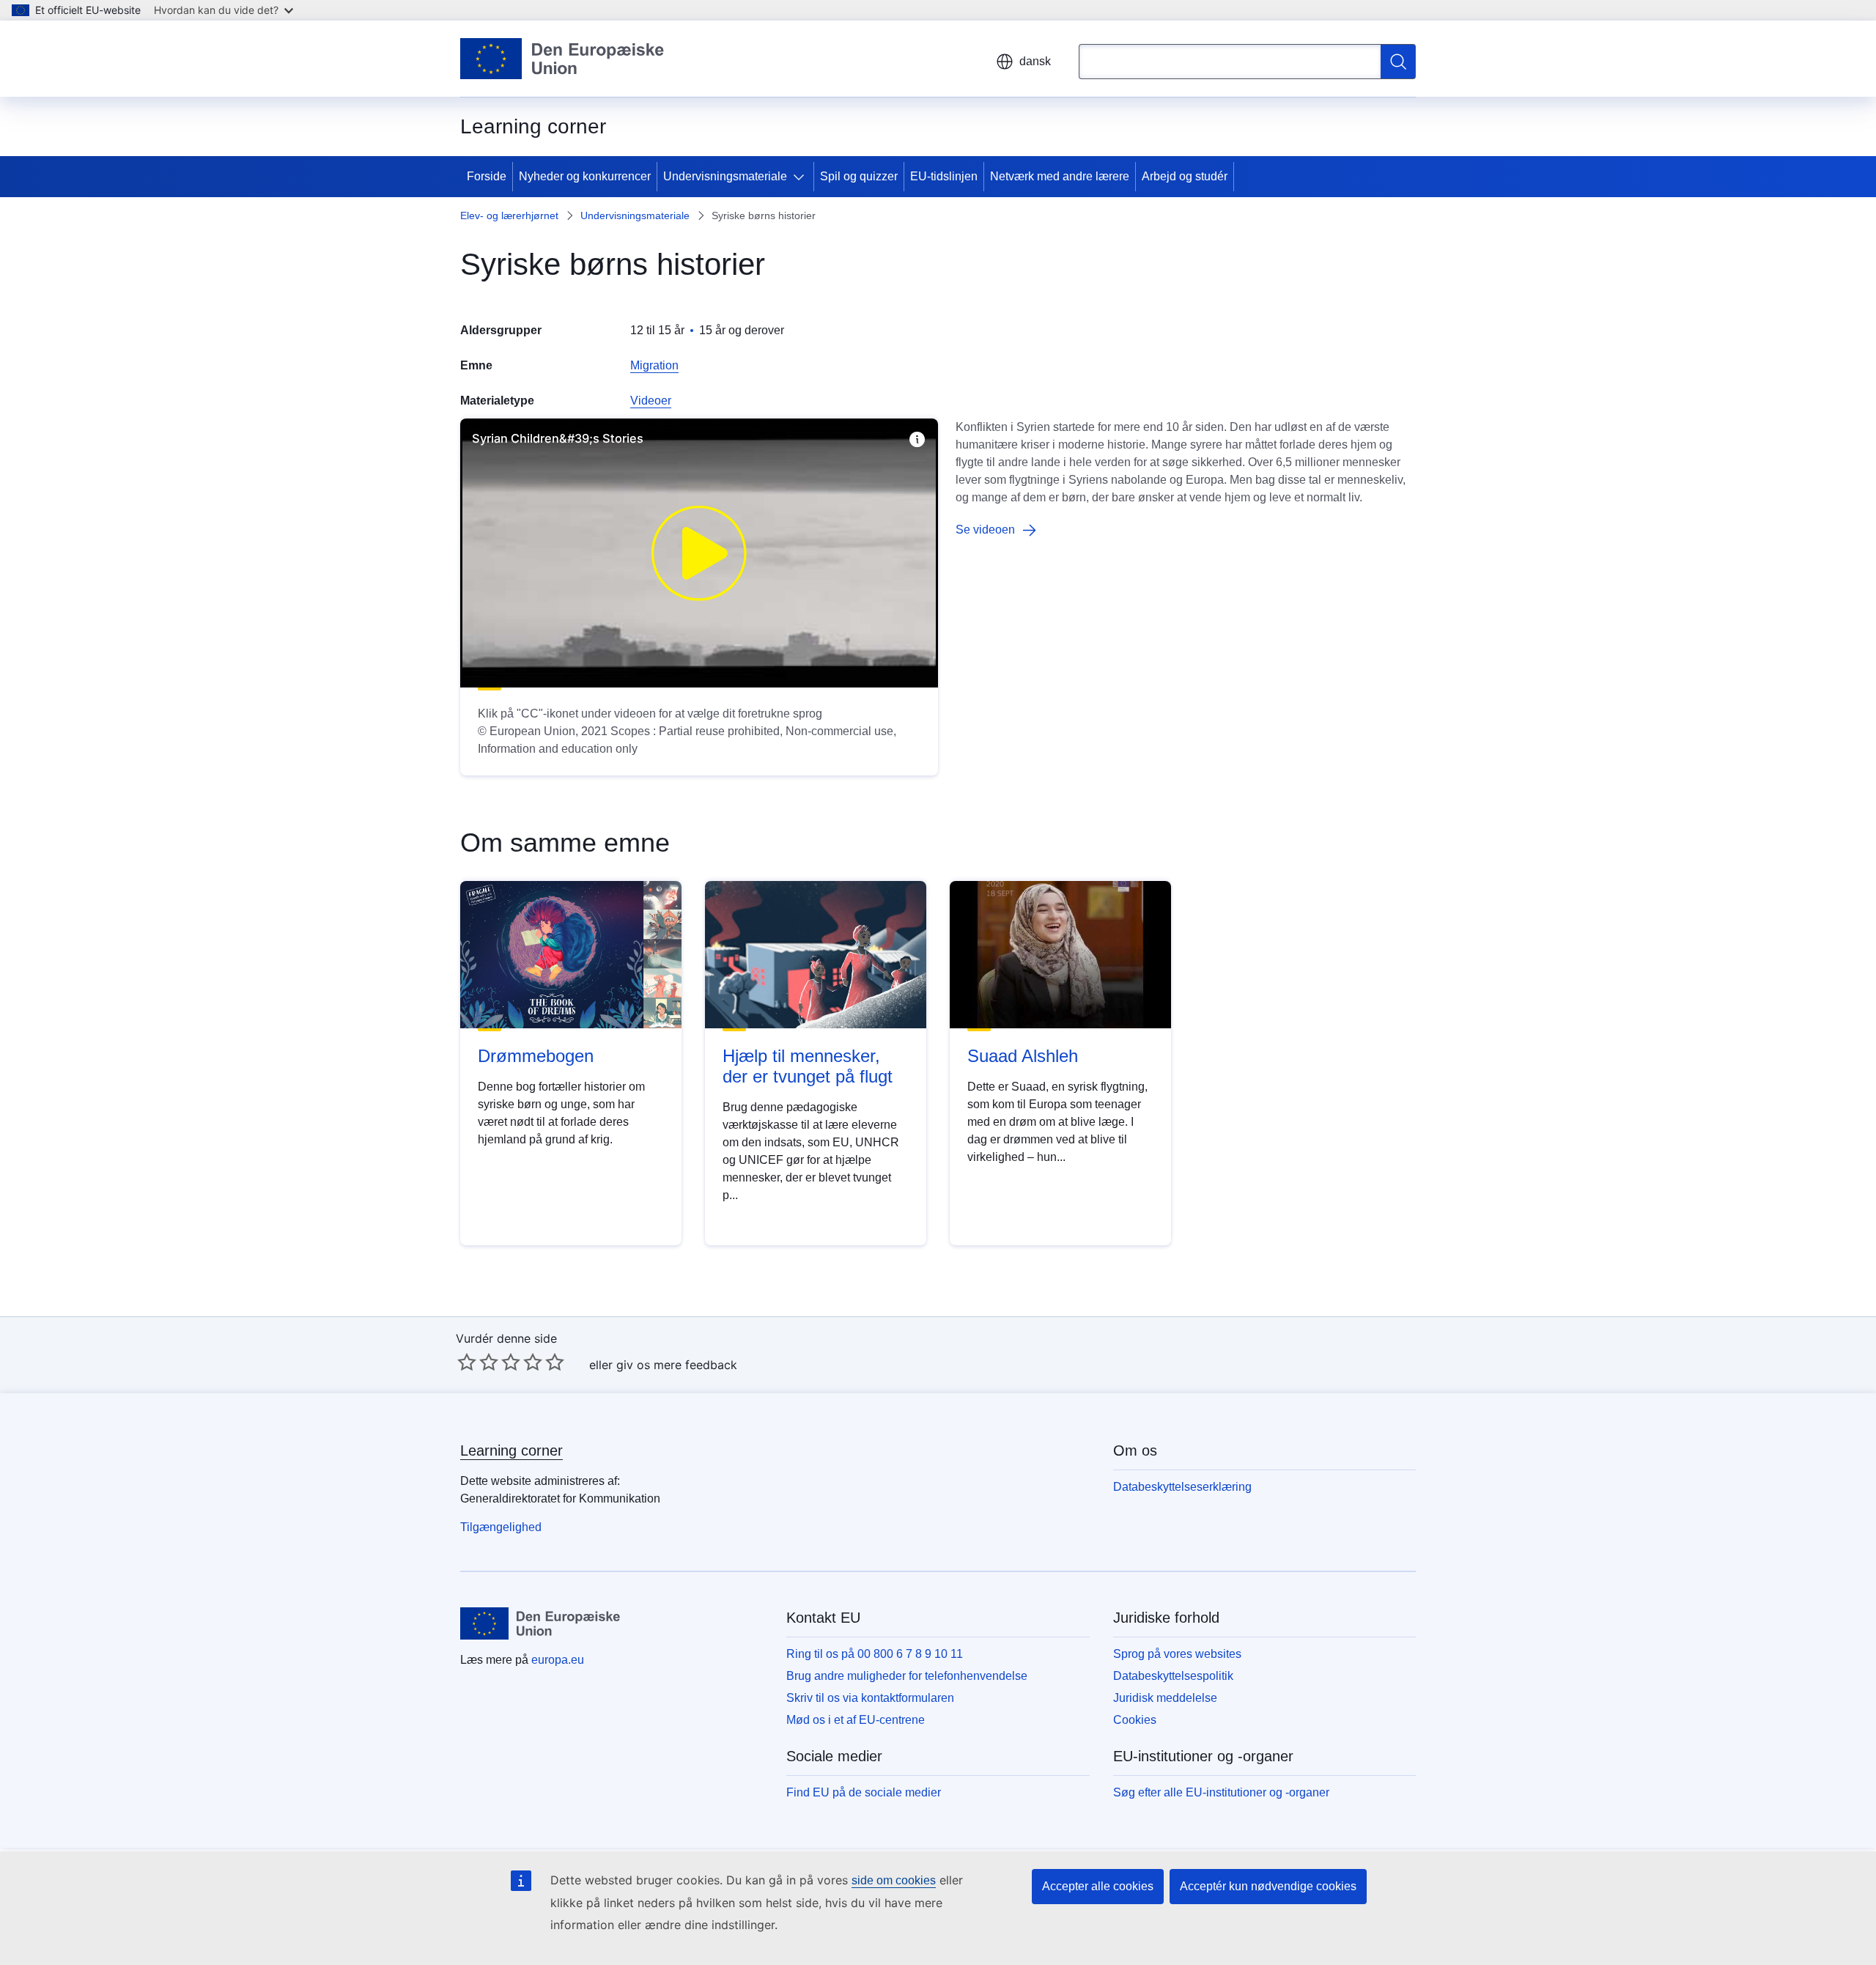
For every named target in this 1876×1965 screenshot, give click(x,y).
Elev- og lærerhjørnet (509, 215)
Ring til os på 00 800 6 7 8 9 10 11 (875, 1654)
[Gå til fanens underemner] (802, 177)
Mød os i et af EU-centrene (856, 1720)
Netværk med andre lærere (1060, 176)
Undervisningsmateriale (725, 176)
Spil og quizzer (859, 176)
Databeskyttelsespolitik (1173, 1676)
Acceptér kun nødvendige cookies (1268, 1886)
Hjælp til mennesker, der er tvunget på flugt (808, 1066)
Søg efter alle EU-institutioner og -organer (1221, 1792)
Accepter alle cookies (1098, 1886)
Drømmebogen (536, 1056)
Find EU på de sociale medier (864, 1792)
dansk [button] (1035, 61)
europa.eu (558, 1660)
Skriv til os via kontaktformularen (870, 1698)
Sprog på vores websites (1177, 1654)
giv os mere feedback (677, 1365)
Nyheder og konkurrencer (585, 176)
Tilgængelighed (501, 1527)
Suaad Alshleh (1023, 1056)
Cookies (1135, 1720)
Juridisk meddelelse (1165, 1698)
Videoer (651, 401)
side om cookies (894, 1880)
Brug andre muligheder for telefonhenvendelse (907, 1676)
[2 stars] (478, 1362)
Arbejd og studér (1185, 176)
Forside (487, 176)
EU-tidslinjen (944, 176)
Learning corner (512, 1450)
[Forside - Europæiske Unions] (562, 59)
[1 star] (467, 1362)
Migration (654, 365)
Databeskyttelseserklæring (1182, 1487)
